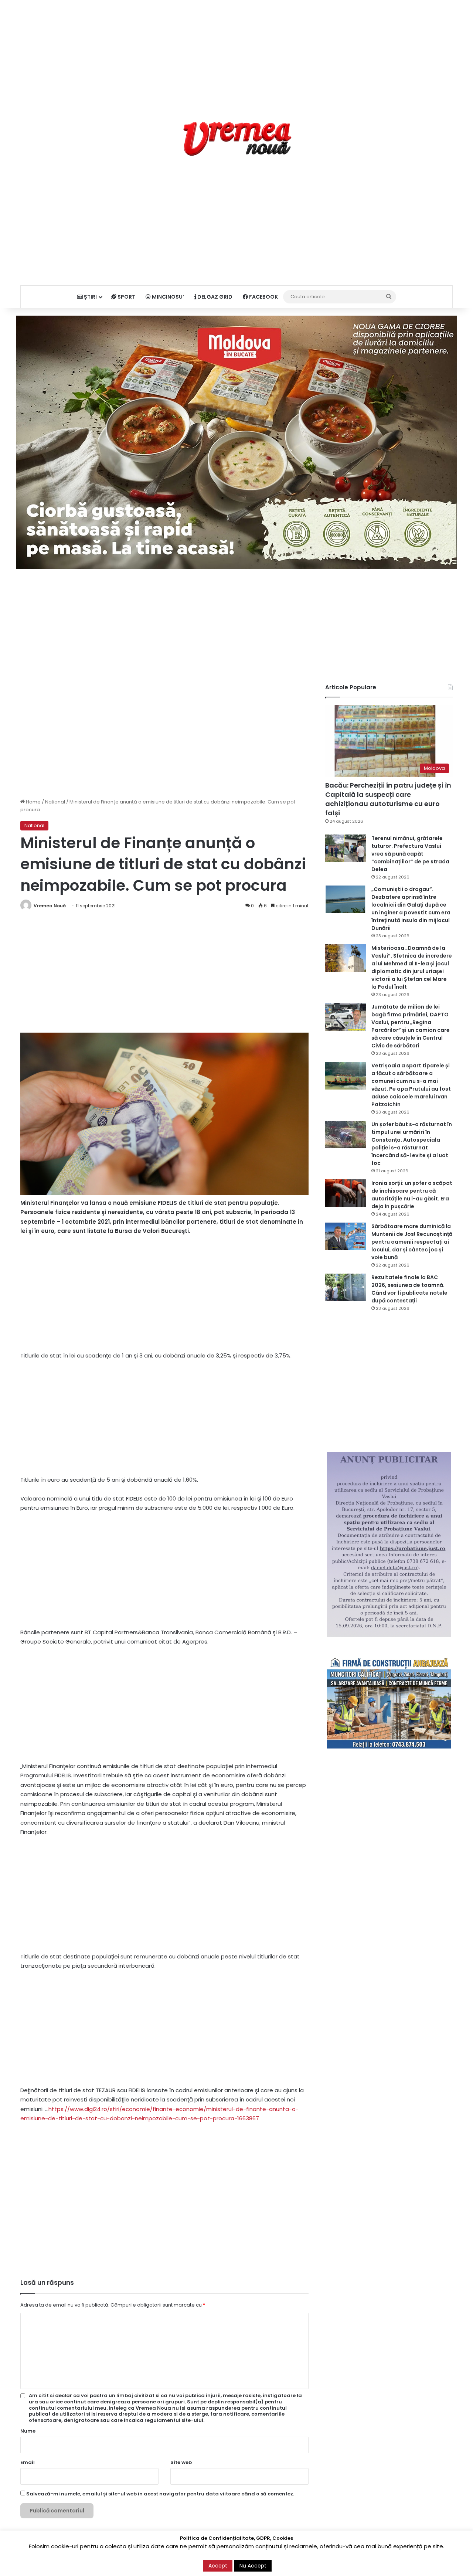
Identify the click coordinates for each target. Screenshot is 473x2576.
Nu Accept (253, 2566)
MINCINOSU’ (167, 297)
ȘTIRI (90, 297)
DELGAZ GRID (214, 297)
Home (33, 802)
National (55, 802)
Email (28, 2462)
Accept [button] (218, 2566)
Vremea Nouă (50, 906)
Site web (181, 2462)
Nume (28, 2431)
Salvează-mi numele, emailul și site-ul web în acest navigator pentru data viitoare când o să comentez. (160, 2494)
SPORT (126, 297)
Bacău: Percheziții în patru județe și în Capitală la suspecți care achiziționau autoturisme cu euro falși (388, 799)
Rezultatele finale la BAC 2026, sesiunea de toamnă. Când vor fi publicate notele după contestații (409, 1289)
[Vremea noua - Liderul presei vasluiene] (237, 139)
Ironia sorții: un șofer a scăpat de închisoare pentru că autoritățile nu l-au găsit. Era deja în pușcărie (412, 1195)
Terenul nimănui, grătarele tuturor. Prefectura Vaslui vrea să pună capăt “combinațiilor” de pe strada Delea (410, 854)
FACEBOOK (263, 297)
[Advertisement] (236, 52)
